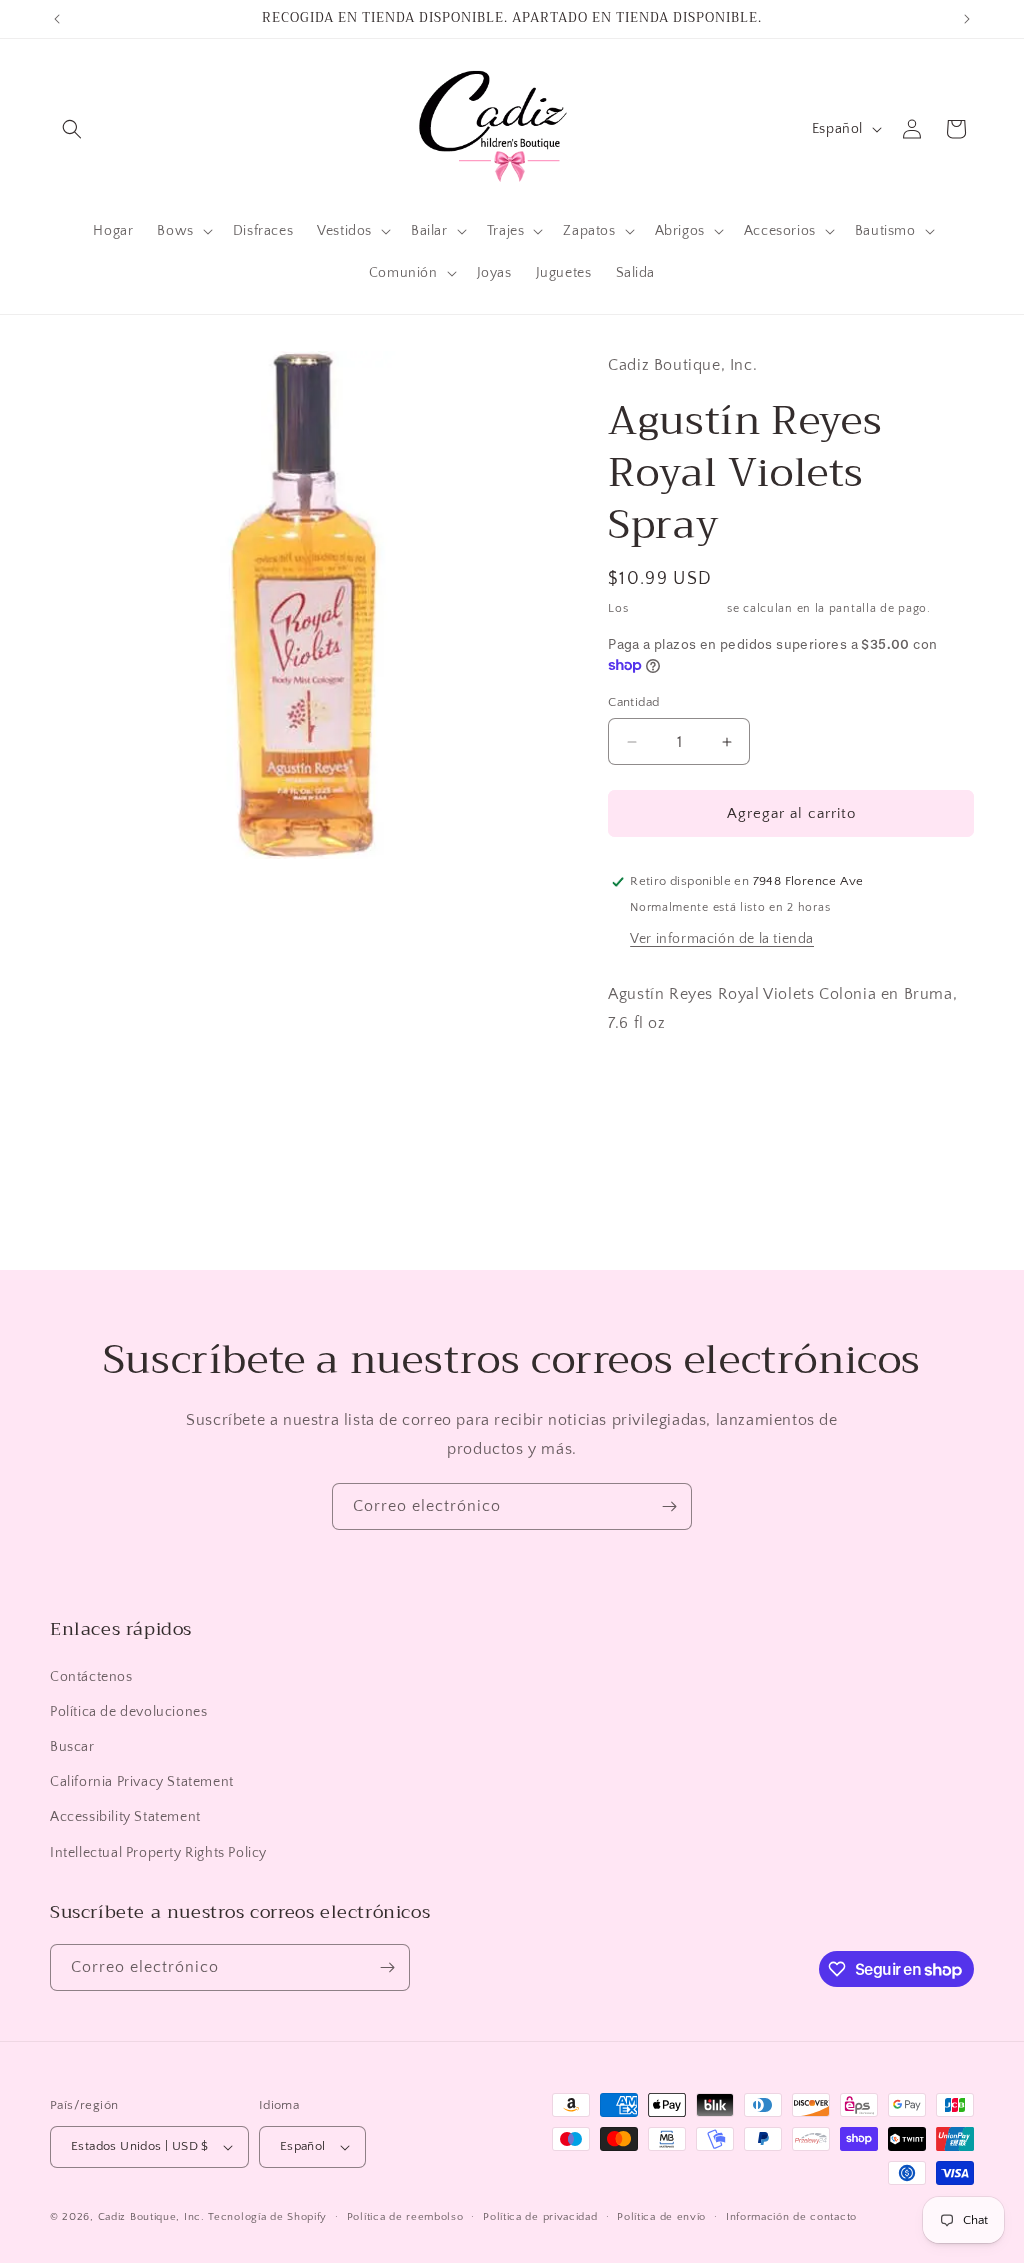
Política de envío (661, 2217)
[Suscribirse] (669, 1506)
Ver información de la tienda (722, 939)
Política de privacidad (540, 2217)
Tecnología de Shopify (267, 2217)
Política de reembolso (405, 2217)
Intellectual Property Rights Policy (158, 1853)
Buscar (72, 1747)
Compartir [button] (661, 1084)
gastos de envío (678, 608)
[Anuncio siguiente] (967, 19)
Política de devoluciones (128, 1712)
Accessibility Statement (125, 1817)
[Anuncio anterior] (57, 19)
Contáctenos (91, 1677)
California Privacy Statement (142, 1782)
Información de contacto (791, 2217)
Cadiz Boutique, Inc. (151, 2217)
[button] (72, 129)
